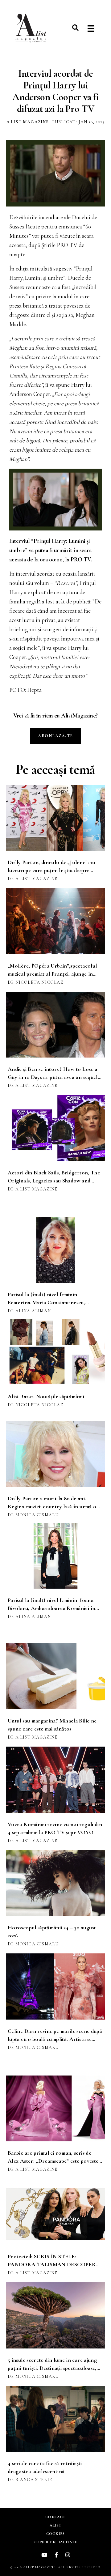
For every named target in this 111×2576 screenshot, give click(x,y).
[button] (75, 28)
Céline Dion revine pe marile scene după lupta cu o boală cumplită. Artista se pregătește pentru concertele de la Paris (55, 2039)
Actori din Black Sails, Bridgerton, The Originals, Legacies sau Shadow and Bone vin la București (54, 1181)
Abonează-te (55, 736)
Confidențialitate (55, 2542)
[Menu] (91, 29)
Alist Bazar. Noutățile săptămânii (46, 1396)
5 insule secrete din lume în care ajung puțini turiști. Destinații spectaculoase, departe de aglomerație (52, 2368)
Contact (55, 2517)
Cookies (55, 2534)
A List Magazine (28, 122)
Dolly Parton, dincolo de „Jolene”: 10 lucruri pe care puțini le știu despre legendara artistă (51, 870)
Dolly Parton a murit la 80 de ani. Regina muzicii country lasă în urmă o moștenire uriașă (52, 1506)
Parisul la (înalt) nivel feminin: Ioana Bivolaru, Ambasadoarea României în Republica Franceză (51, 1608)
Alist (55, 2525)
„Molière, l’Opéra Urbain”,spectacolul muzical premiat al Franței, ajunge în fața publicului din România (52, 974)
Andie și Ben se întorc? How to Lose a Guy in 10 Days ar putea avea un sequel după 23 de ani (53, 1077)
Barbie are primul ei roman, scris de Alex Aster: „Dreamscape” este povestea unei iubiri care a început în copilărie (54, 2161)
